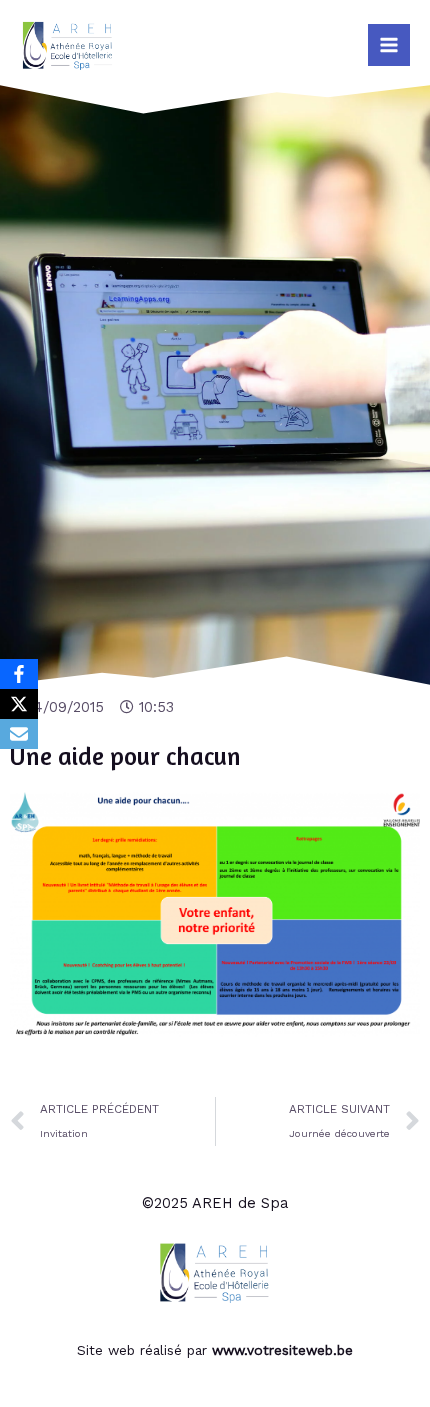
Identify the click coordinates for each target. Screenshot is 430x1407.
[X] (19, 704)
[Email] (19, 734)
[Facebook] (19, 674)
